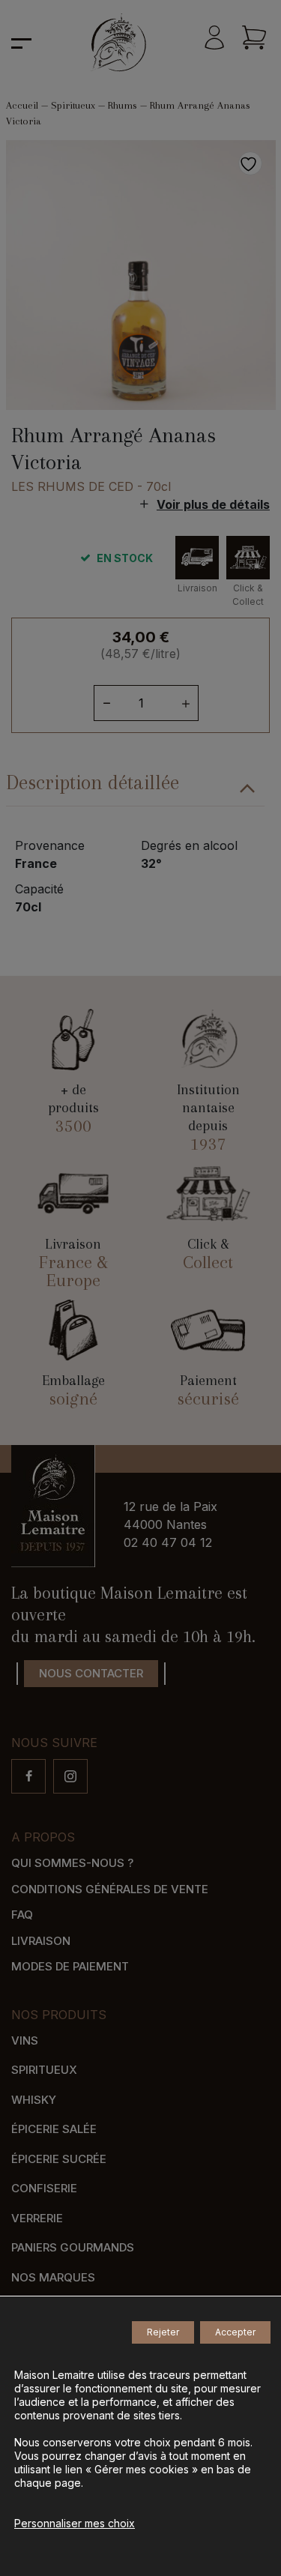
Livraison (41, 1941)
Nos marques (53, 2277)
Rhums (123, 105)
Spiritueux (73, 105)
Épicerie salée (54, 2129)
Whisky (34, 2100)
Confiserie (44, 2188)
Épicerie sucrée (59, 2159)
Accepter (235, 2332)
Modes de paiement (70, 1966)
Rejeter (163, 2332)
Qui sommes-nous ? (72, 1863)
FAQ (22, 1915)
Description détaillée (93, 782)
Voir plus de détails (213, 504)
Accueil (22, 105)
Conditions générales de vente (110, 1889)
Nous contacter (91, 1673)
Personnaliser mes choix (75, 2523)
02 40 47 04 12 (168, 1542)
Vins (25, 2040)
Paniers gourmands (73, 2247)
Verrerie (37, 2218)
